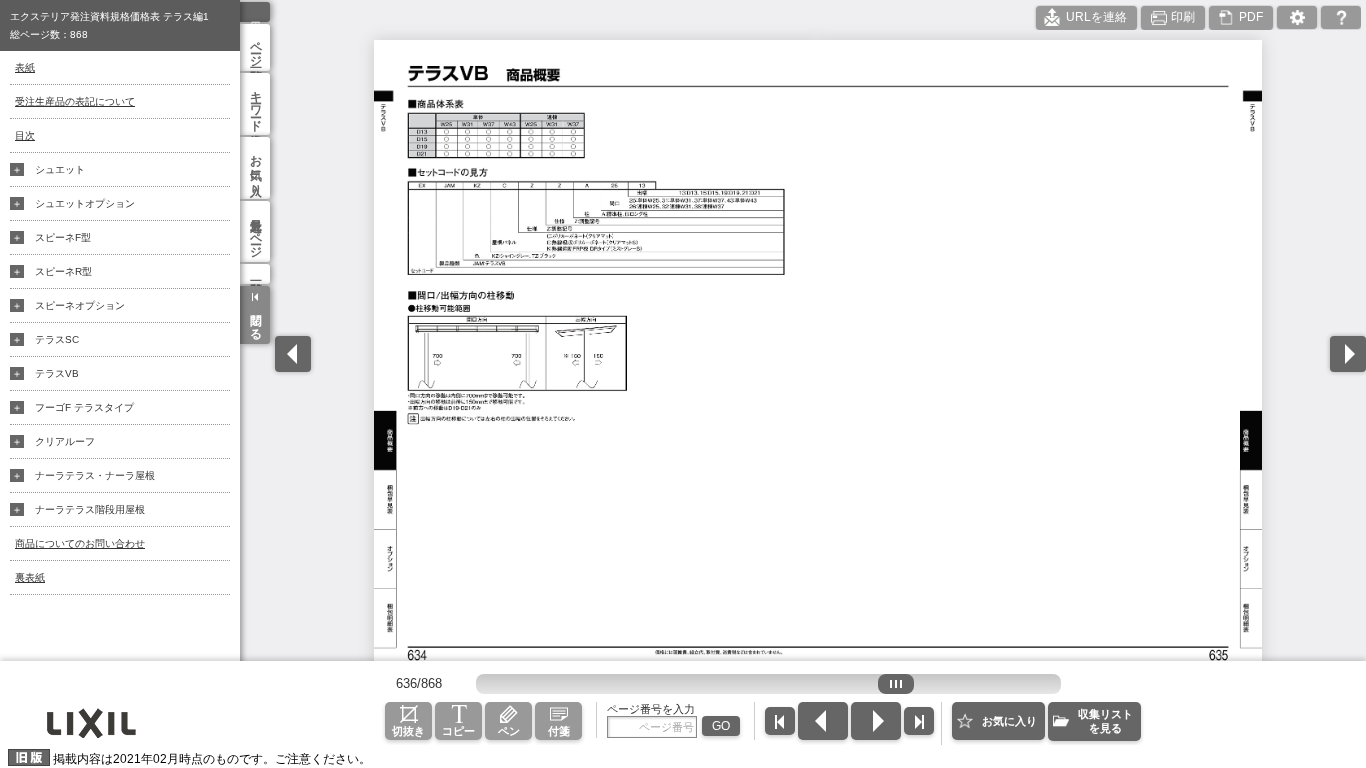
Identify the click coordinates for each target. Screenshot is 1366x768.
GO (721, 726)
